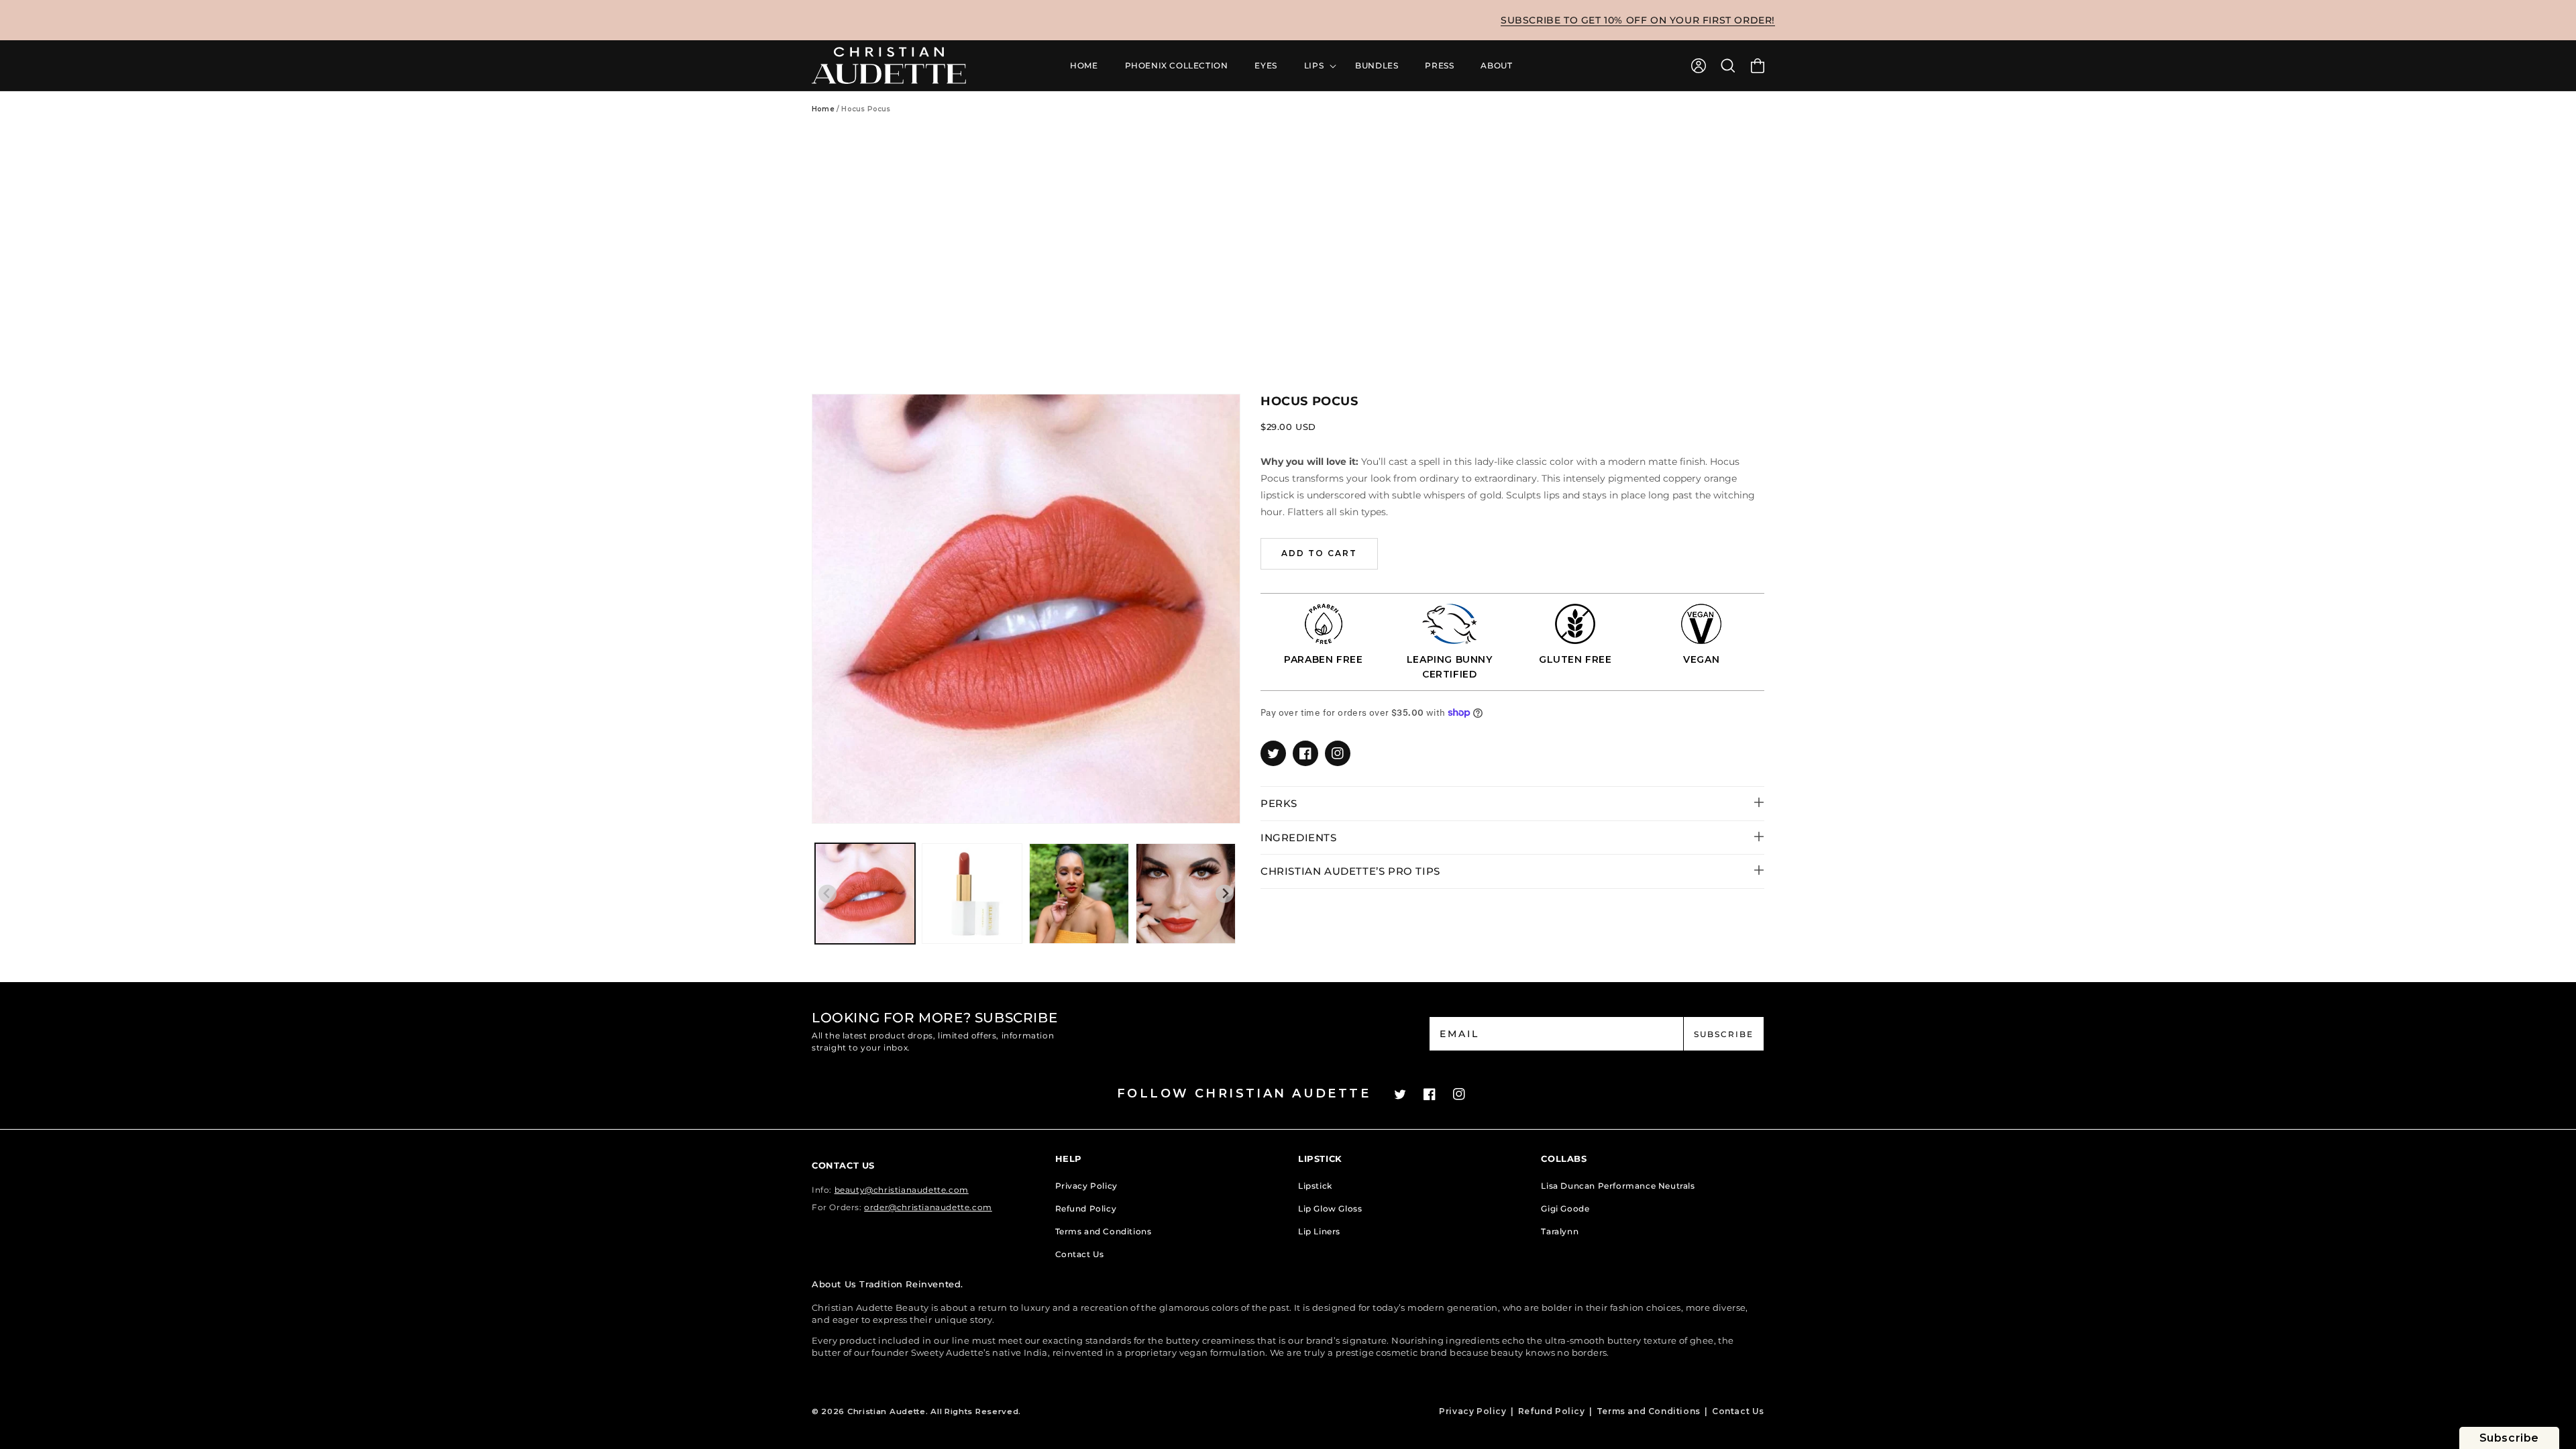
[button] (1728, 66)
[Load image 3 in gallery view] (1079, 893)
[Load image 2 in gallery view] (972, 893)
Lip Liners (1319, 1231)
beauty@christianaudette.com (902, 1190)
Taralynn (1560, 1231)
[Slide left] (827, 894)
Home (823, 109)
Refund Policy (1086, 1209)
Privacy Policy (1086, 1186)
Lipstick (1315, 1186)
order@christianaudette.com (928, 1207)
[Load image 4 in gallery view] (1186, 893)
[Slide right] (1225, 894)
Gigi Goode (1565, 1209)
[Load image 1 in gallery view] (865, 893)
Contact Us (1080, 1254)
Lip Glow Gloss (1330, 1209)
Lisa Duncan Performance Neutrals (1618, 1186)
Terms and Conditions (1104, 1231)
